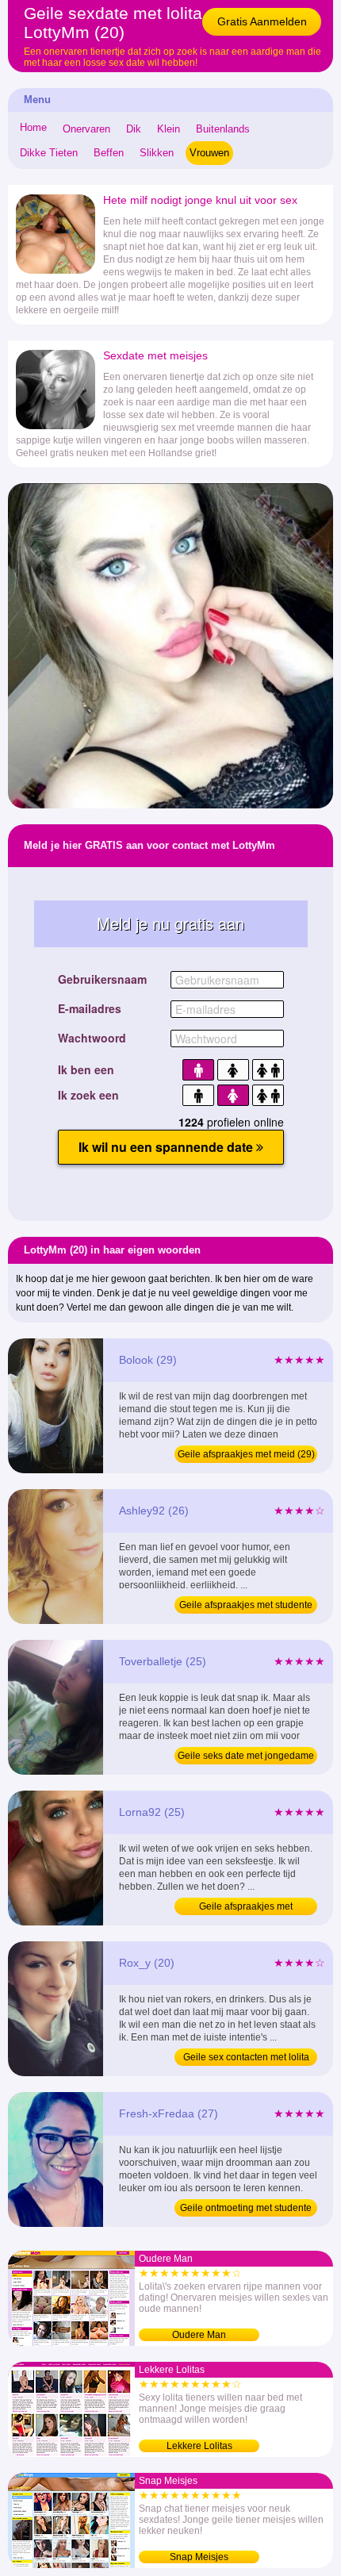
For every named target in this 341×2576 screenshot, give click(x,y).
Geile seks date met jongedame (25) (246, 1757)
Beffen (109, 153)
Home (33, 127)
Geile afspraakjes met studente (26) (246, 1607)
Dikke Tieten (49, 153)
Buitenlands (223, 129)
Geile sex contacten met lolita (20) (246, 2059)
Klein (169, 129)
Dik (134, 129)
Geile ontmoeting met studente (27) (246, 2209)
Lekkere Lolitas (199, 2446)
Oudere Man (199, 2335)
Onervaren (86, 129)
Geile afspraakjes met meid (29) (246, 1454)
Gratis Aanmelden (262, 21)
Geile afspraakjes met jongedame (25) (246, 1908)
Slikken (157, 153)
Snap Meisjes (199, 2557)
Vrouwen (209, 153)
